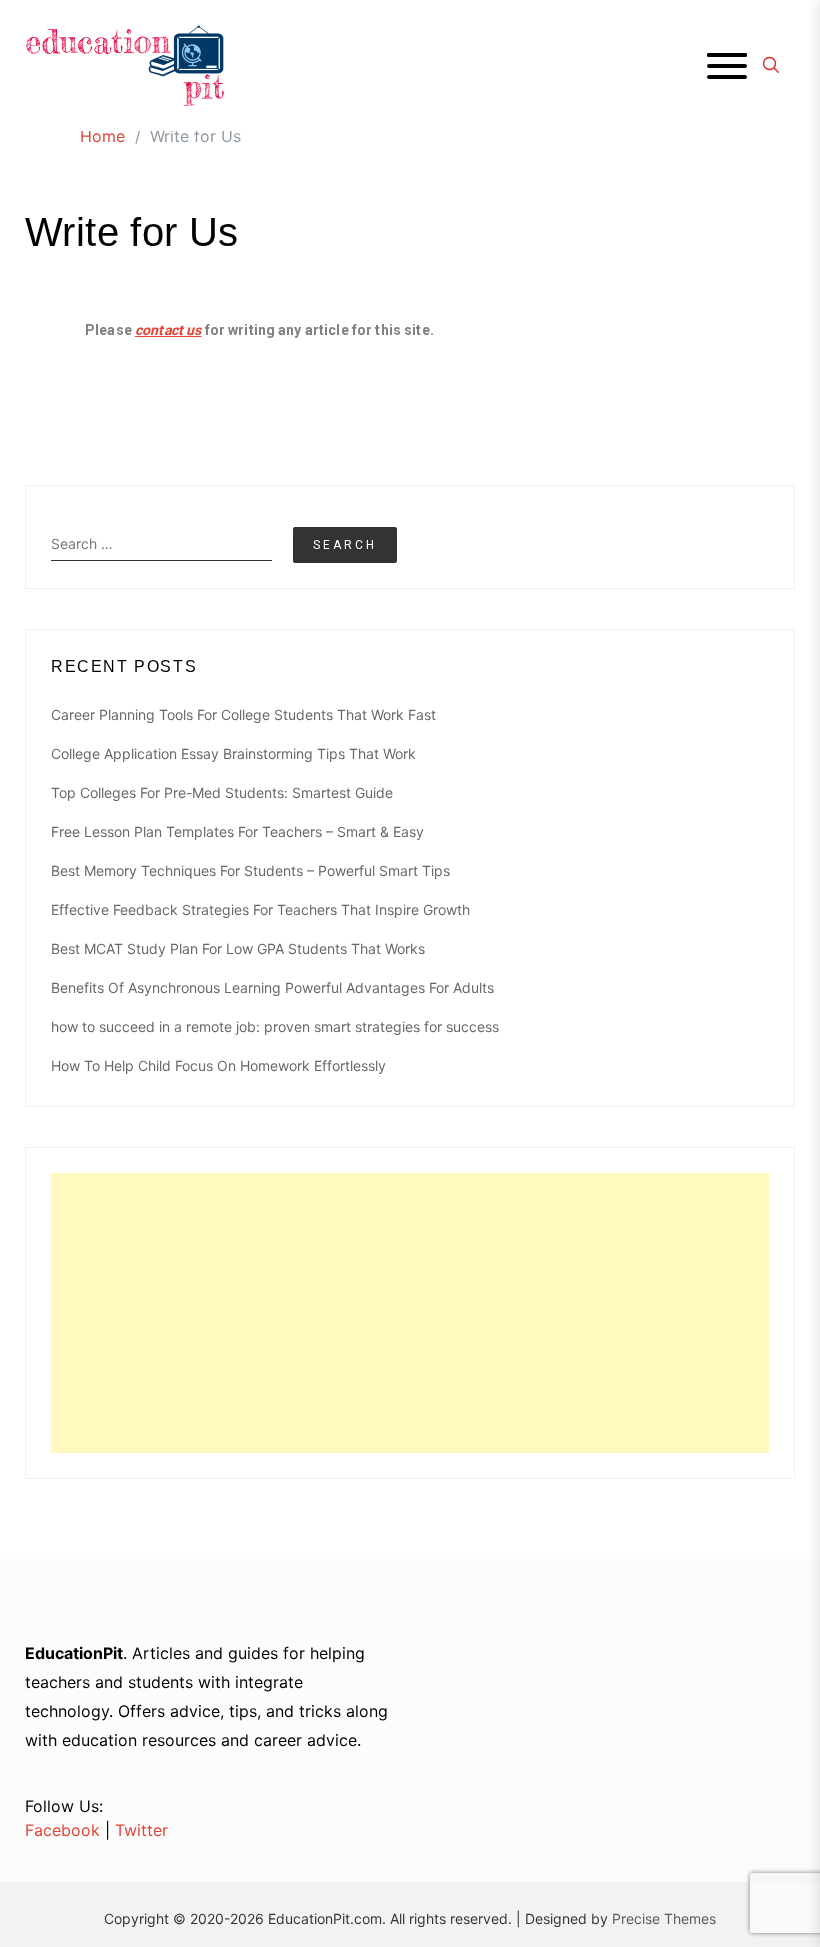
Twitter (141, 1830)
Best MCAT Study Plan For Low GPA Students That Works (238, 948)
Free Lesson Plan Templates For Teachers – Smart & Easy (237, 831)
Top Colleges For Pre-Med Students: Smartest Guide (222, 792)
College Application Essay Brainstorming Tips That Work (233, 753)
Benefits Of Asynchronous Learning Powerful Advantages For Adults (272, 987)
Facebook (62, 1830)
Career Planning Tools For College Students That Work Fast (243, 714)
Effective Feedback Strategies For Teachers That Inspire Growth (260, 909)
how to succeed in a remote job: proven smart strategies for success (275, 1026)
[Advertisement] (410, 1313)
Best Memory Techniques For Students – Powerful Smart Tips (250, 870)
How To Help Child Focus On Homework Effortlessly (218, 1065)
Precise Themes (664, 1918)
